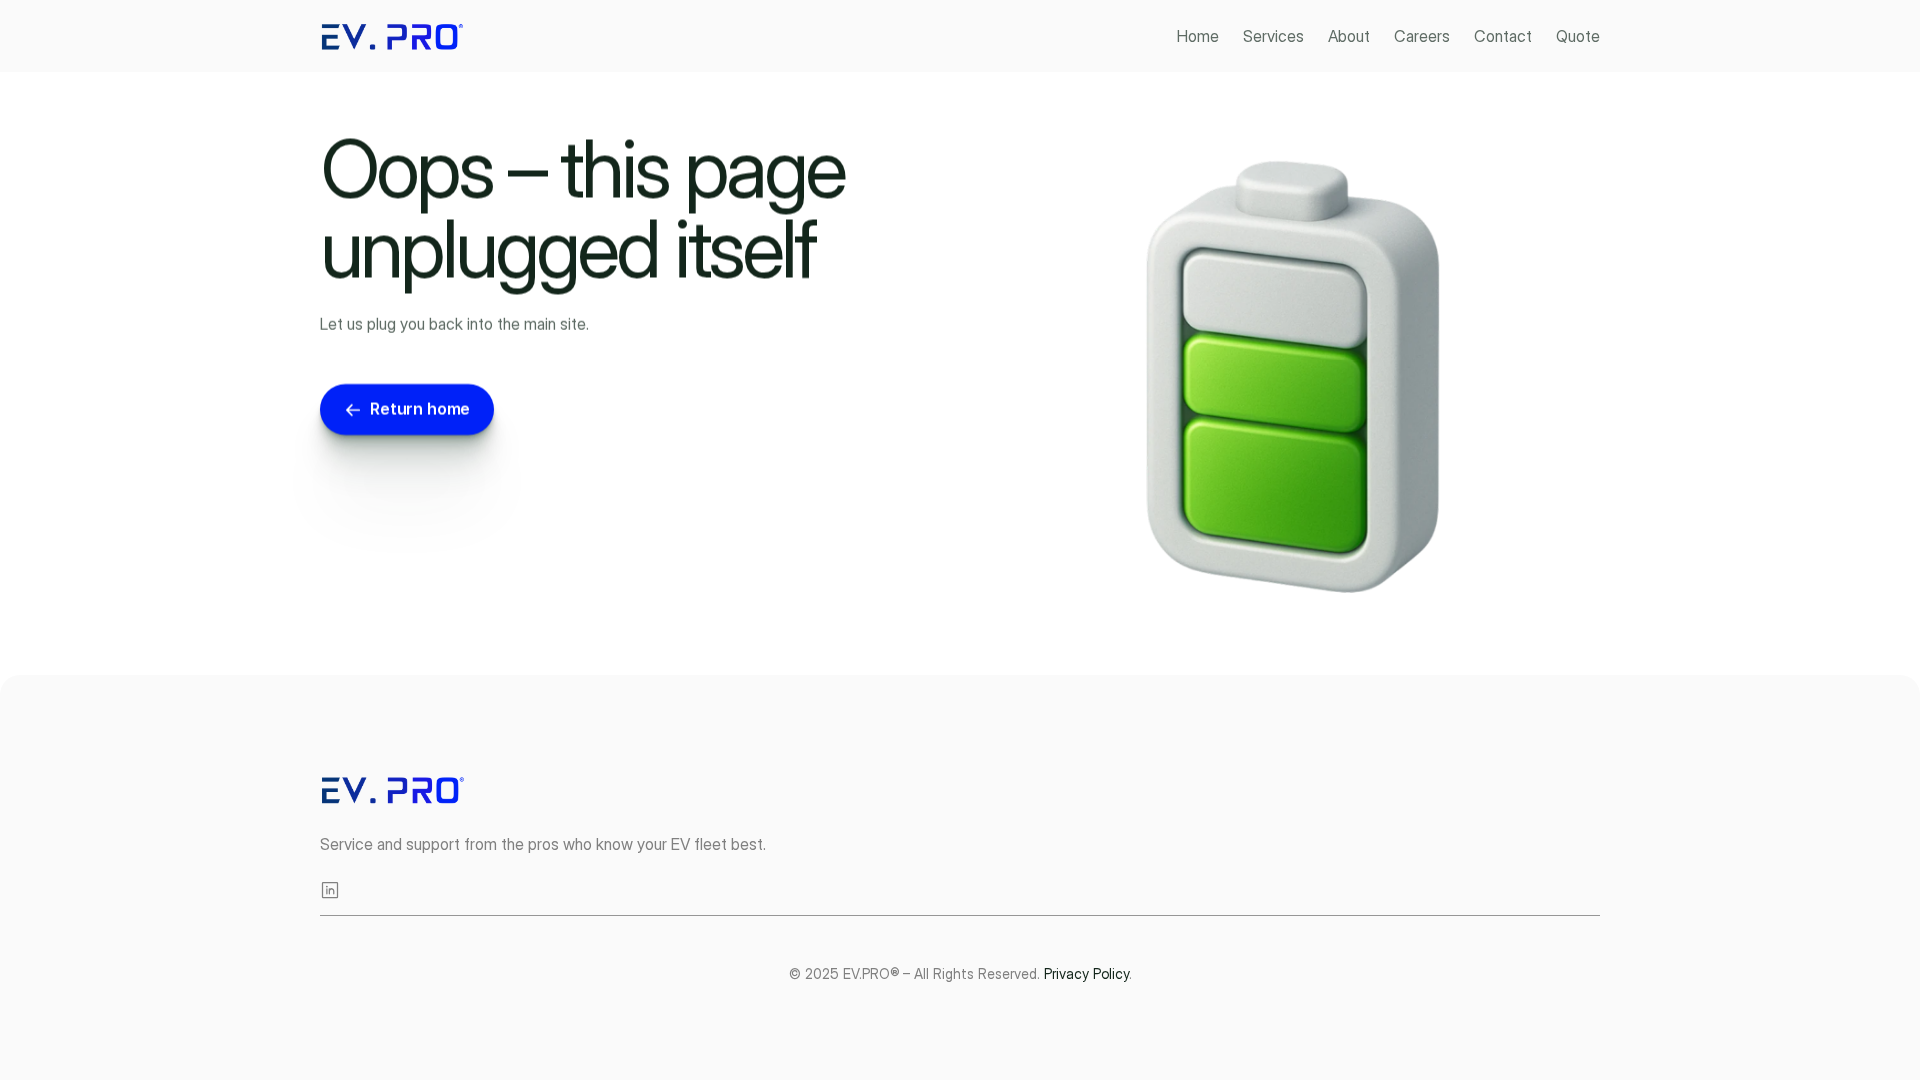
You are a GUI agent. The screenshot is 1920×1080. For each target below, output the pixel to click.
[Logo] (394, 36)
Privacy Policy (1086, 973)
